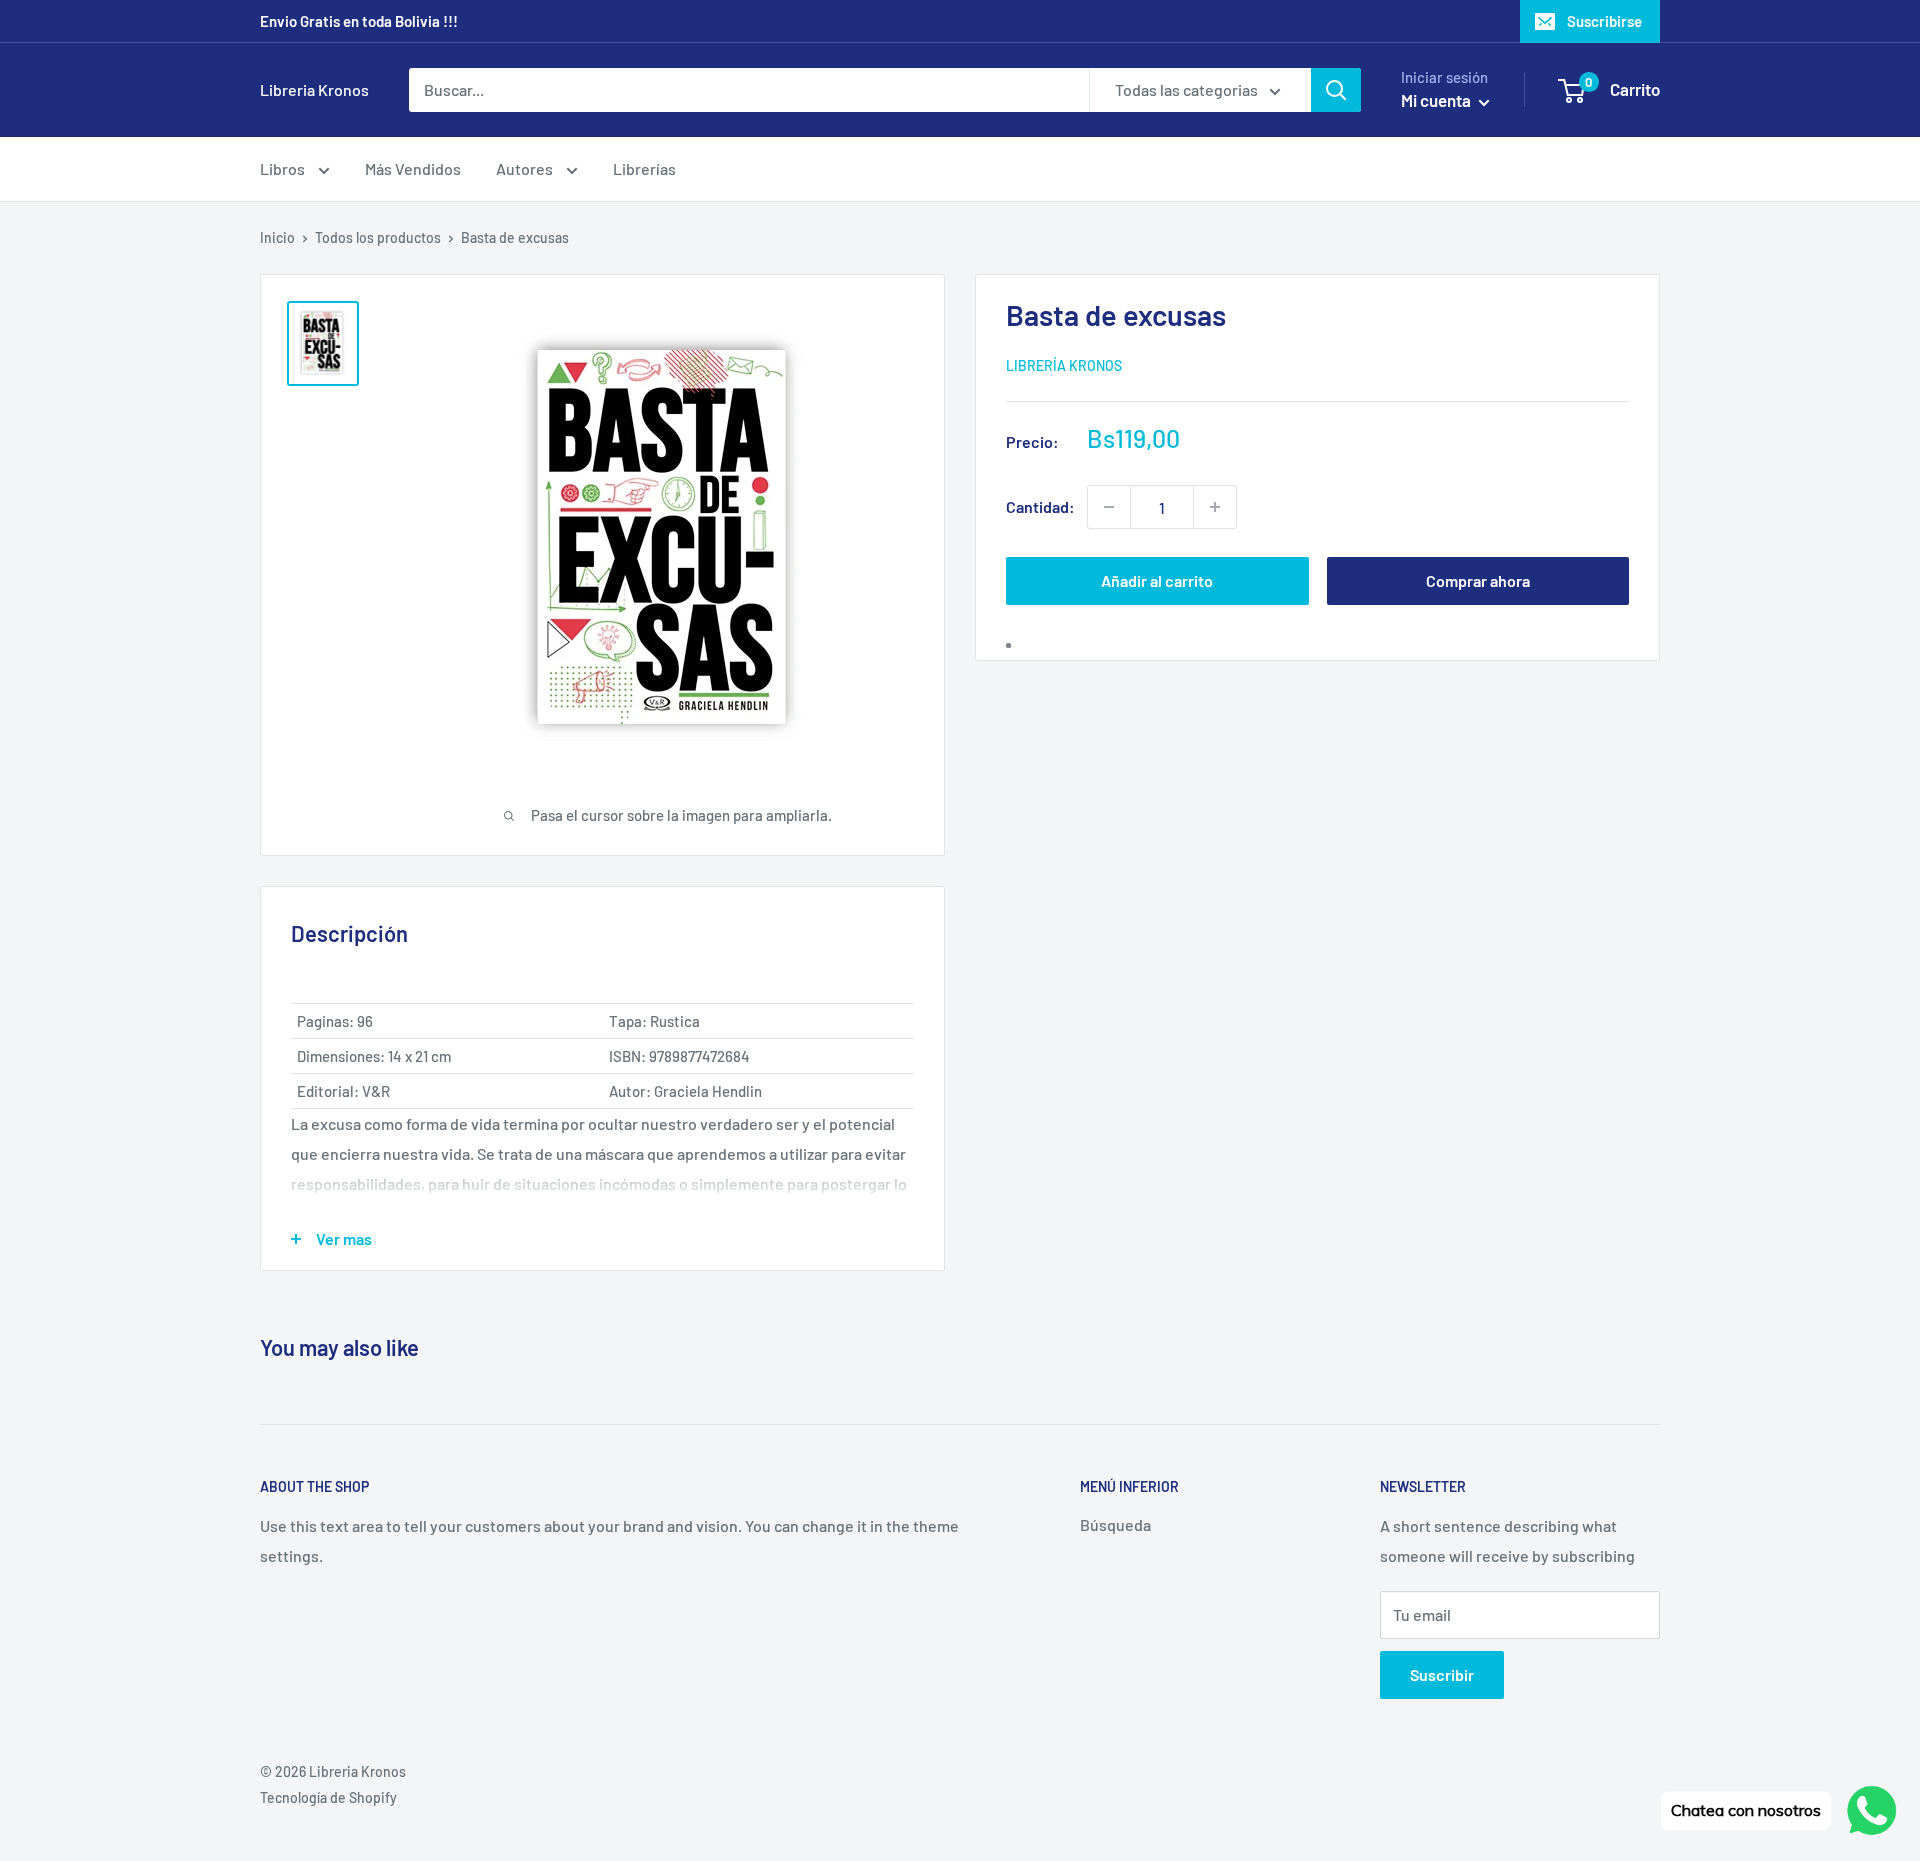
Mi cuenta (1437, 100)
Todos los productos (378, 237)
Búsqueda (1115, 1524)
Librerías (644, 168)
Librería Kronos (1064, 364)
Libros (284, 168)
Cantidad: (1040, 506)
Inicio (277, 237)
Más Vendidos (413, 168)
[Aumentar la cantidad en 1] (1215, 507)
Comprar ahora (1478, 580)
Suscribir (1442, 1674)
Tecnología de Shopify (328, 1797)
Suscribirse (1604, 21)
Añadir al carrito (1157, 580)
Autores (526, 168)
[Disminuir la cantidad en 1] (1109, 507)
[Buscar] (1336, 90)
